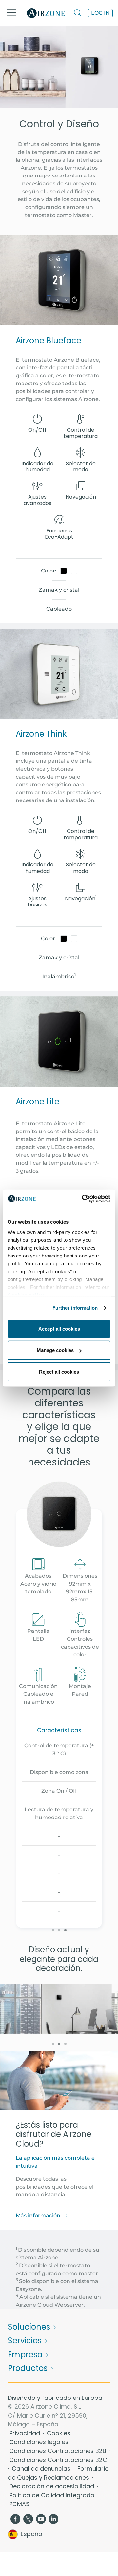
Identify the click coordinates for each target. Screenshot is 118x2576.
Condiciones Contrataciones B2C (58, 2460)
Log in (100, 13)
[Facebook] (15, 2518)
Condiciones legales (40, 2442)
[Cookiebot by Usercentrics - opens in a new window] (83, 1199)
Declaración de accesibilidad (52, 2486)
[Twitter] (28, 2518)
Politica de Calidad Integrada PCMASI (52, 2500)
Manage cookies (55, 1350)
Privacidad (25, 2433)
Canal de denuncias (42, 2469)
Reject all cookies (59, 1371)
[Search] (78, 13)
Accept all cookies (59, 1329)
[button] (53, 1930)
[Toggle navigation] (11, 13)
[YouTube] (41, 2518)
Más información (39, 2216)
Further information (75, 1308)
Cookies (59, 2433)
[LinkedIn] (54, 2518)
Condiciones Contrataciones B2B (59, 2451)
